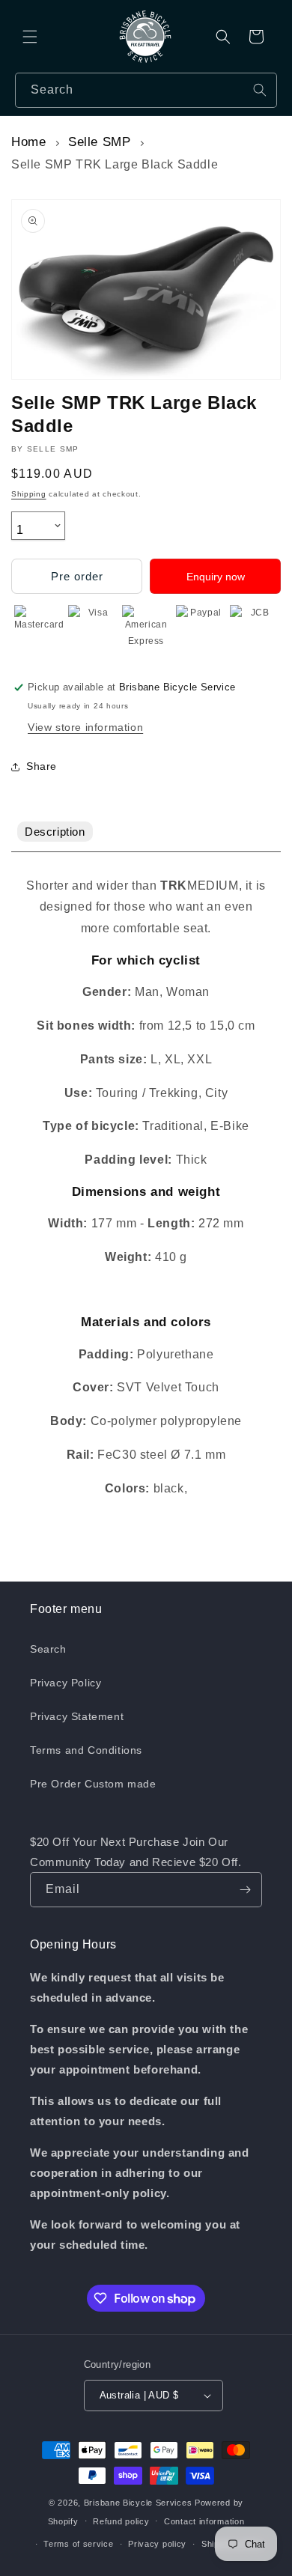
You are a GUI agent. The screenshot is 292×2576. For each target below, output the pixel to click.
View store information (85, 727)
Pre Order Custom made (93, 1784)
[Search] (260, 90)
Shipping (29, 494)
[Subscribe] (245, 1890)
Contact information (204, 2521)
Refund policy (121, 2521)
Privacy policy (157, 2544)
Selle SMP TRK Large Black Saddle (115, 164)
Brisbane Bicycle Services (138, 2503)
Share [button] (42, 766)
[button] (30, 37)
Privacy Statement (77, 1716)
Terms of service (78, 2544)
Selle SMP (99, 142)
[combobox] (146, 90)
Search (48, 1649)
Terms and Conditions (86, 1750)
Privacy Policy (66, 1683)
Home (28, 142)
